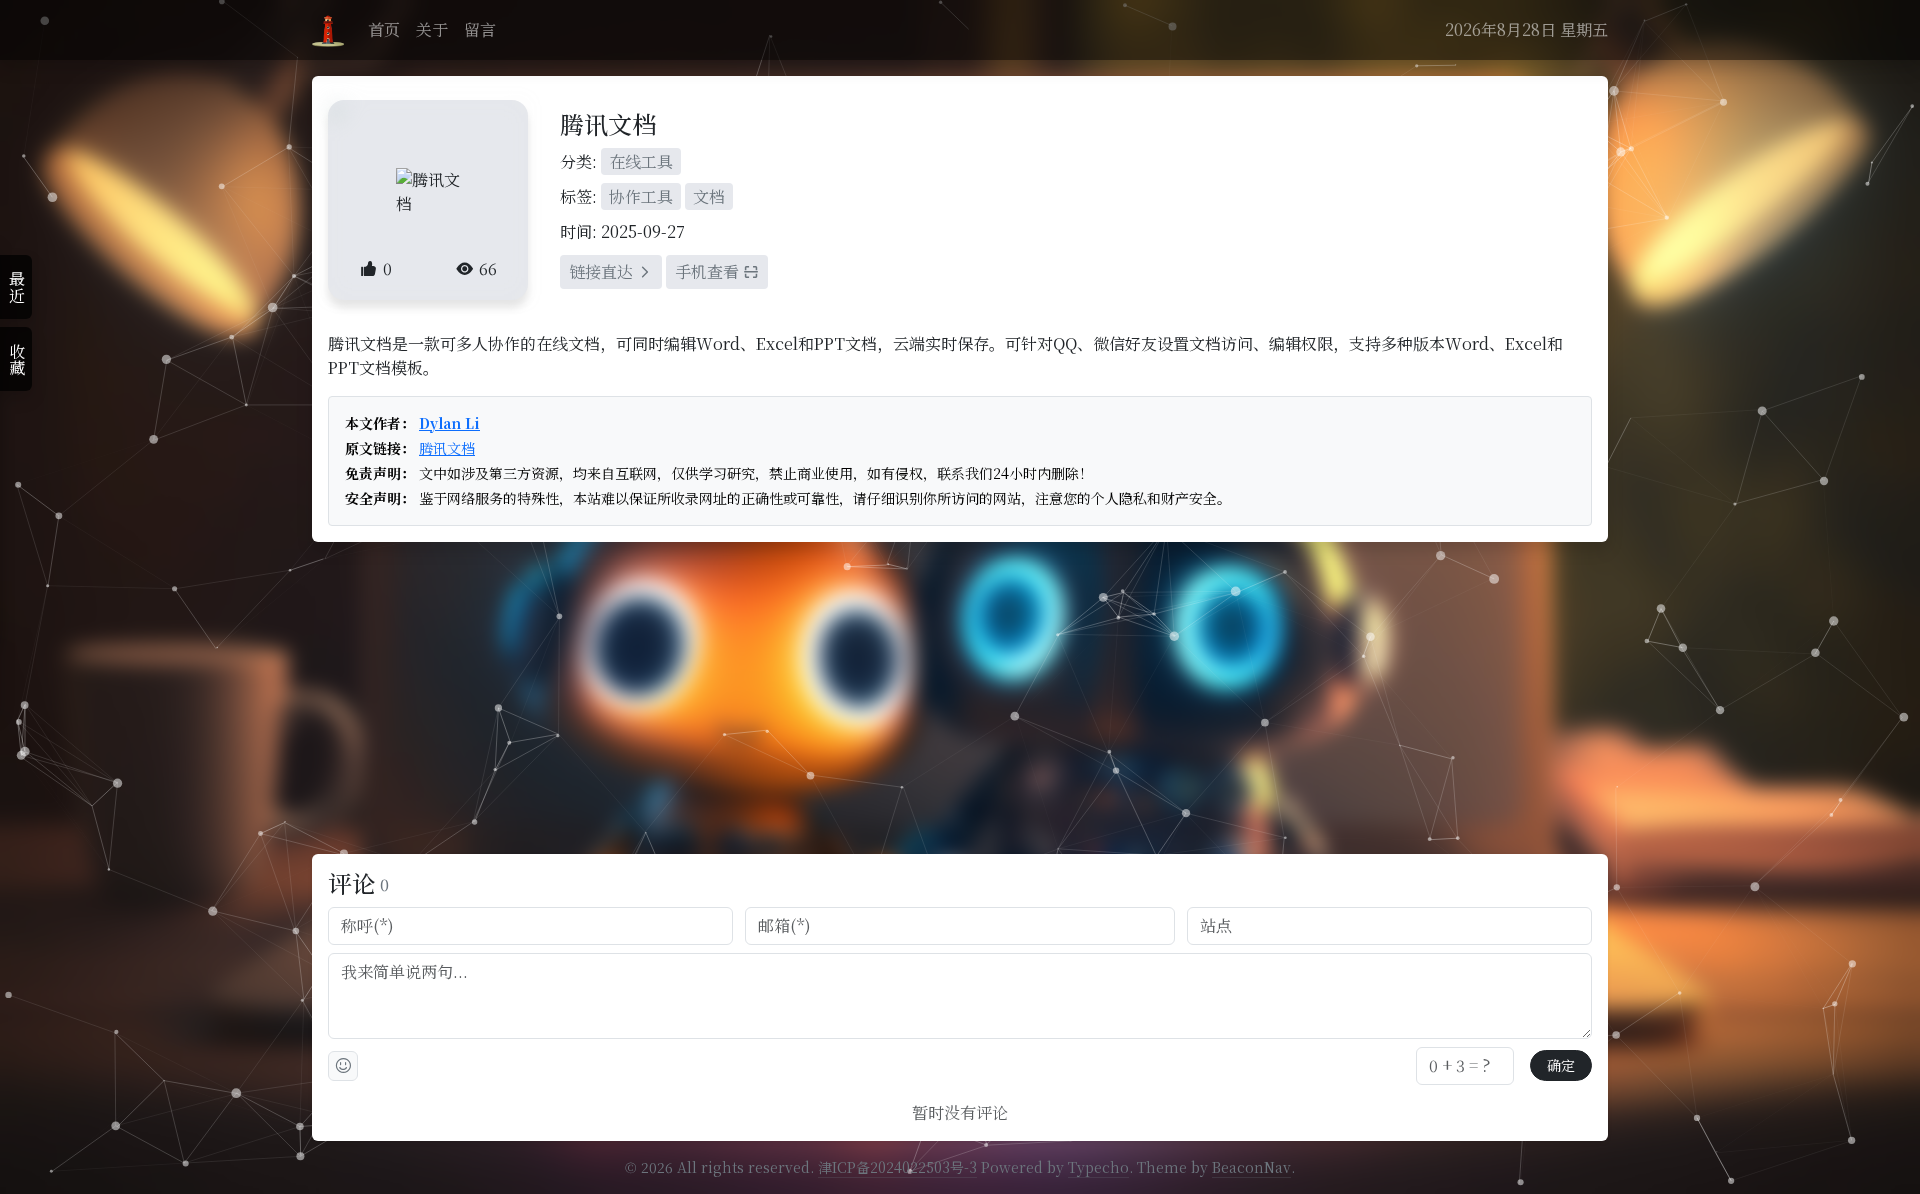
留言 (480, 29)
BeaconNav (1251, 1167)
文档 (709, 196)
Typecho (1098, 1167)
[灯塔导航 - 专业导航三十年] (328, 30)
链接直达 (603, 271)
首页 (384, 29)
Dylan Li (449, 423)
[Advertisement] (960, 698)
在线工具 (641, 161)
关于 (432, 29)
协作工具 (641, 196)
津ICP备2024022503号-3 (897, 1167)
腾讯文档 (447, 448)
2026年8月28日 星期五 (1526, 29)
